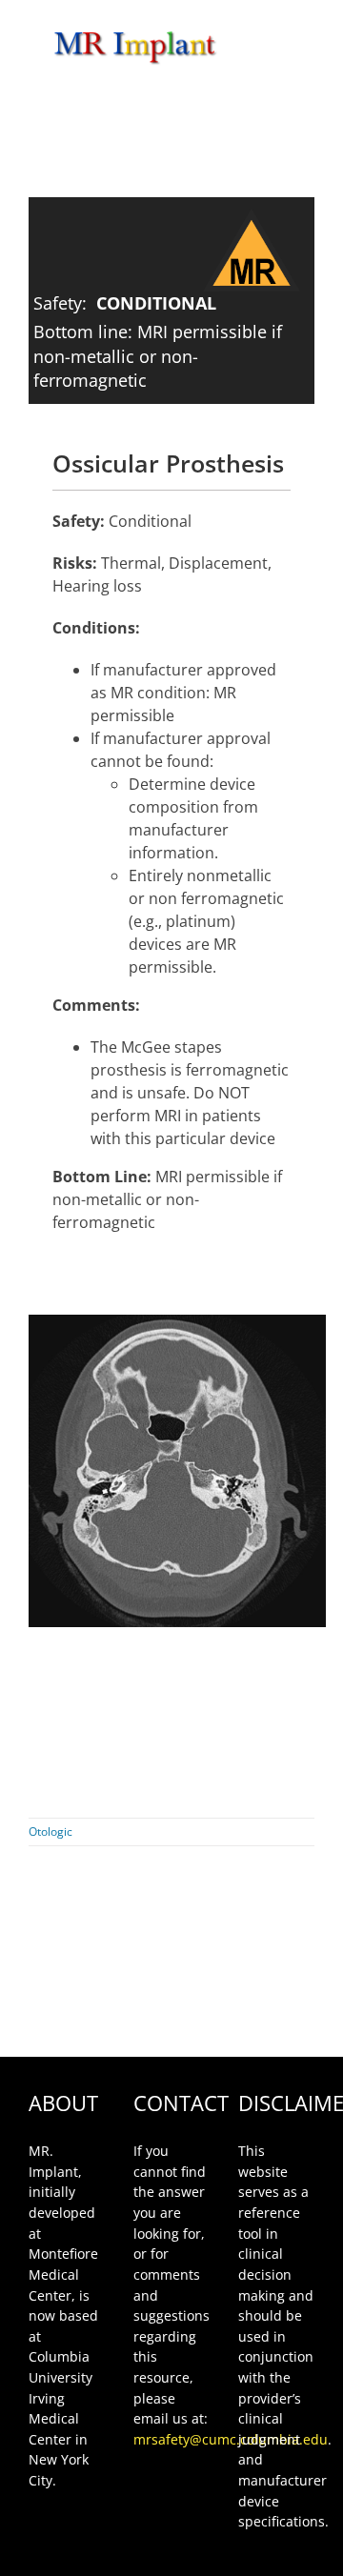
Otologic (50, 1831)
